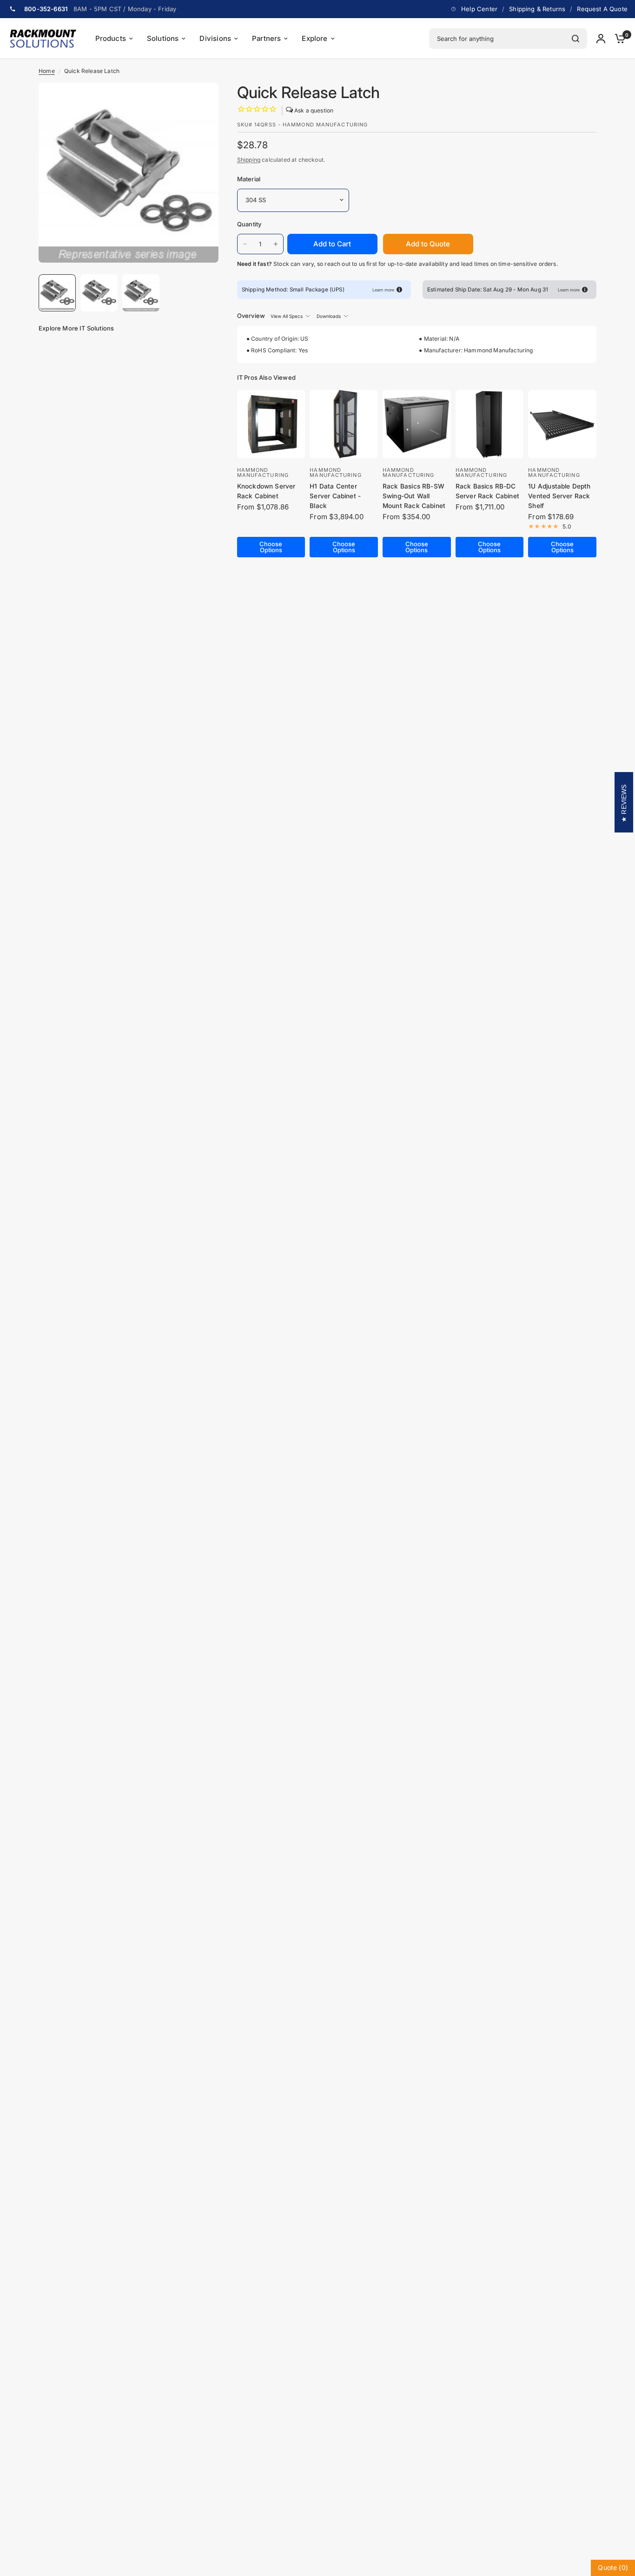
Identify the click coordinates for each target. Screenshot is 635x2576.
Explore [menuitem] (314, 38)
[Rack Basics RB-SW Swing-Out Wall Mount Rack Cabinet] (417, 424)
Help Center (479, 9)
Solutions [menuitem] (163, 38)
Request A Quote (602, 9)
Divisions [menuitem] (215, 38)
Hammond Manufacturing (263, 472)
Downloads (329, 316)
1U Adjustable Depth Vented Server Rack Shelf (559, 496)
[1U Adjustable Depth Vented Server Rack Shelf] (562, 424)
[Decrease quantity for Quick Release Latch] (245, 244)
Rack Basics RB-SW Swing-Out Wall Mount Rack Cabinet (414, 496)
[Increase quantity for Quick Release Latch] (276, 244)
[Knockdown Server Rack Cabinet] (271, 424)
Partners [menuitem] (266, 38)
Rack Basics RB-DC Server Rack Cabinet (487, 491)
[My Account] (601, 39)
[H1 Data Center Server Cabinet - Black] (344, 424)
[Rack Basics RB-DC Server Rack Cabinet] (490, 424)
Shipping (249, 160)
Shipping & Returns (537, 9)
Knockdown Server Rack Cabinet (266, 491)
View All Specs (287, 316)
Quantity (249, 224)
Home (47, 71)
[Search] (575, 39)
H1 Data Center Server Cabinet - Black (335, 496)
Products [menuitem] (111, 38)
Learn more (383, 290)
